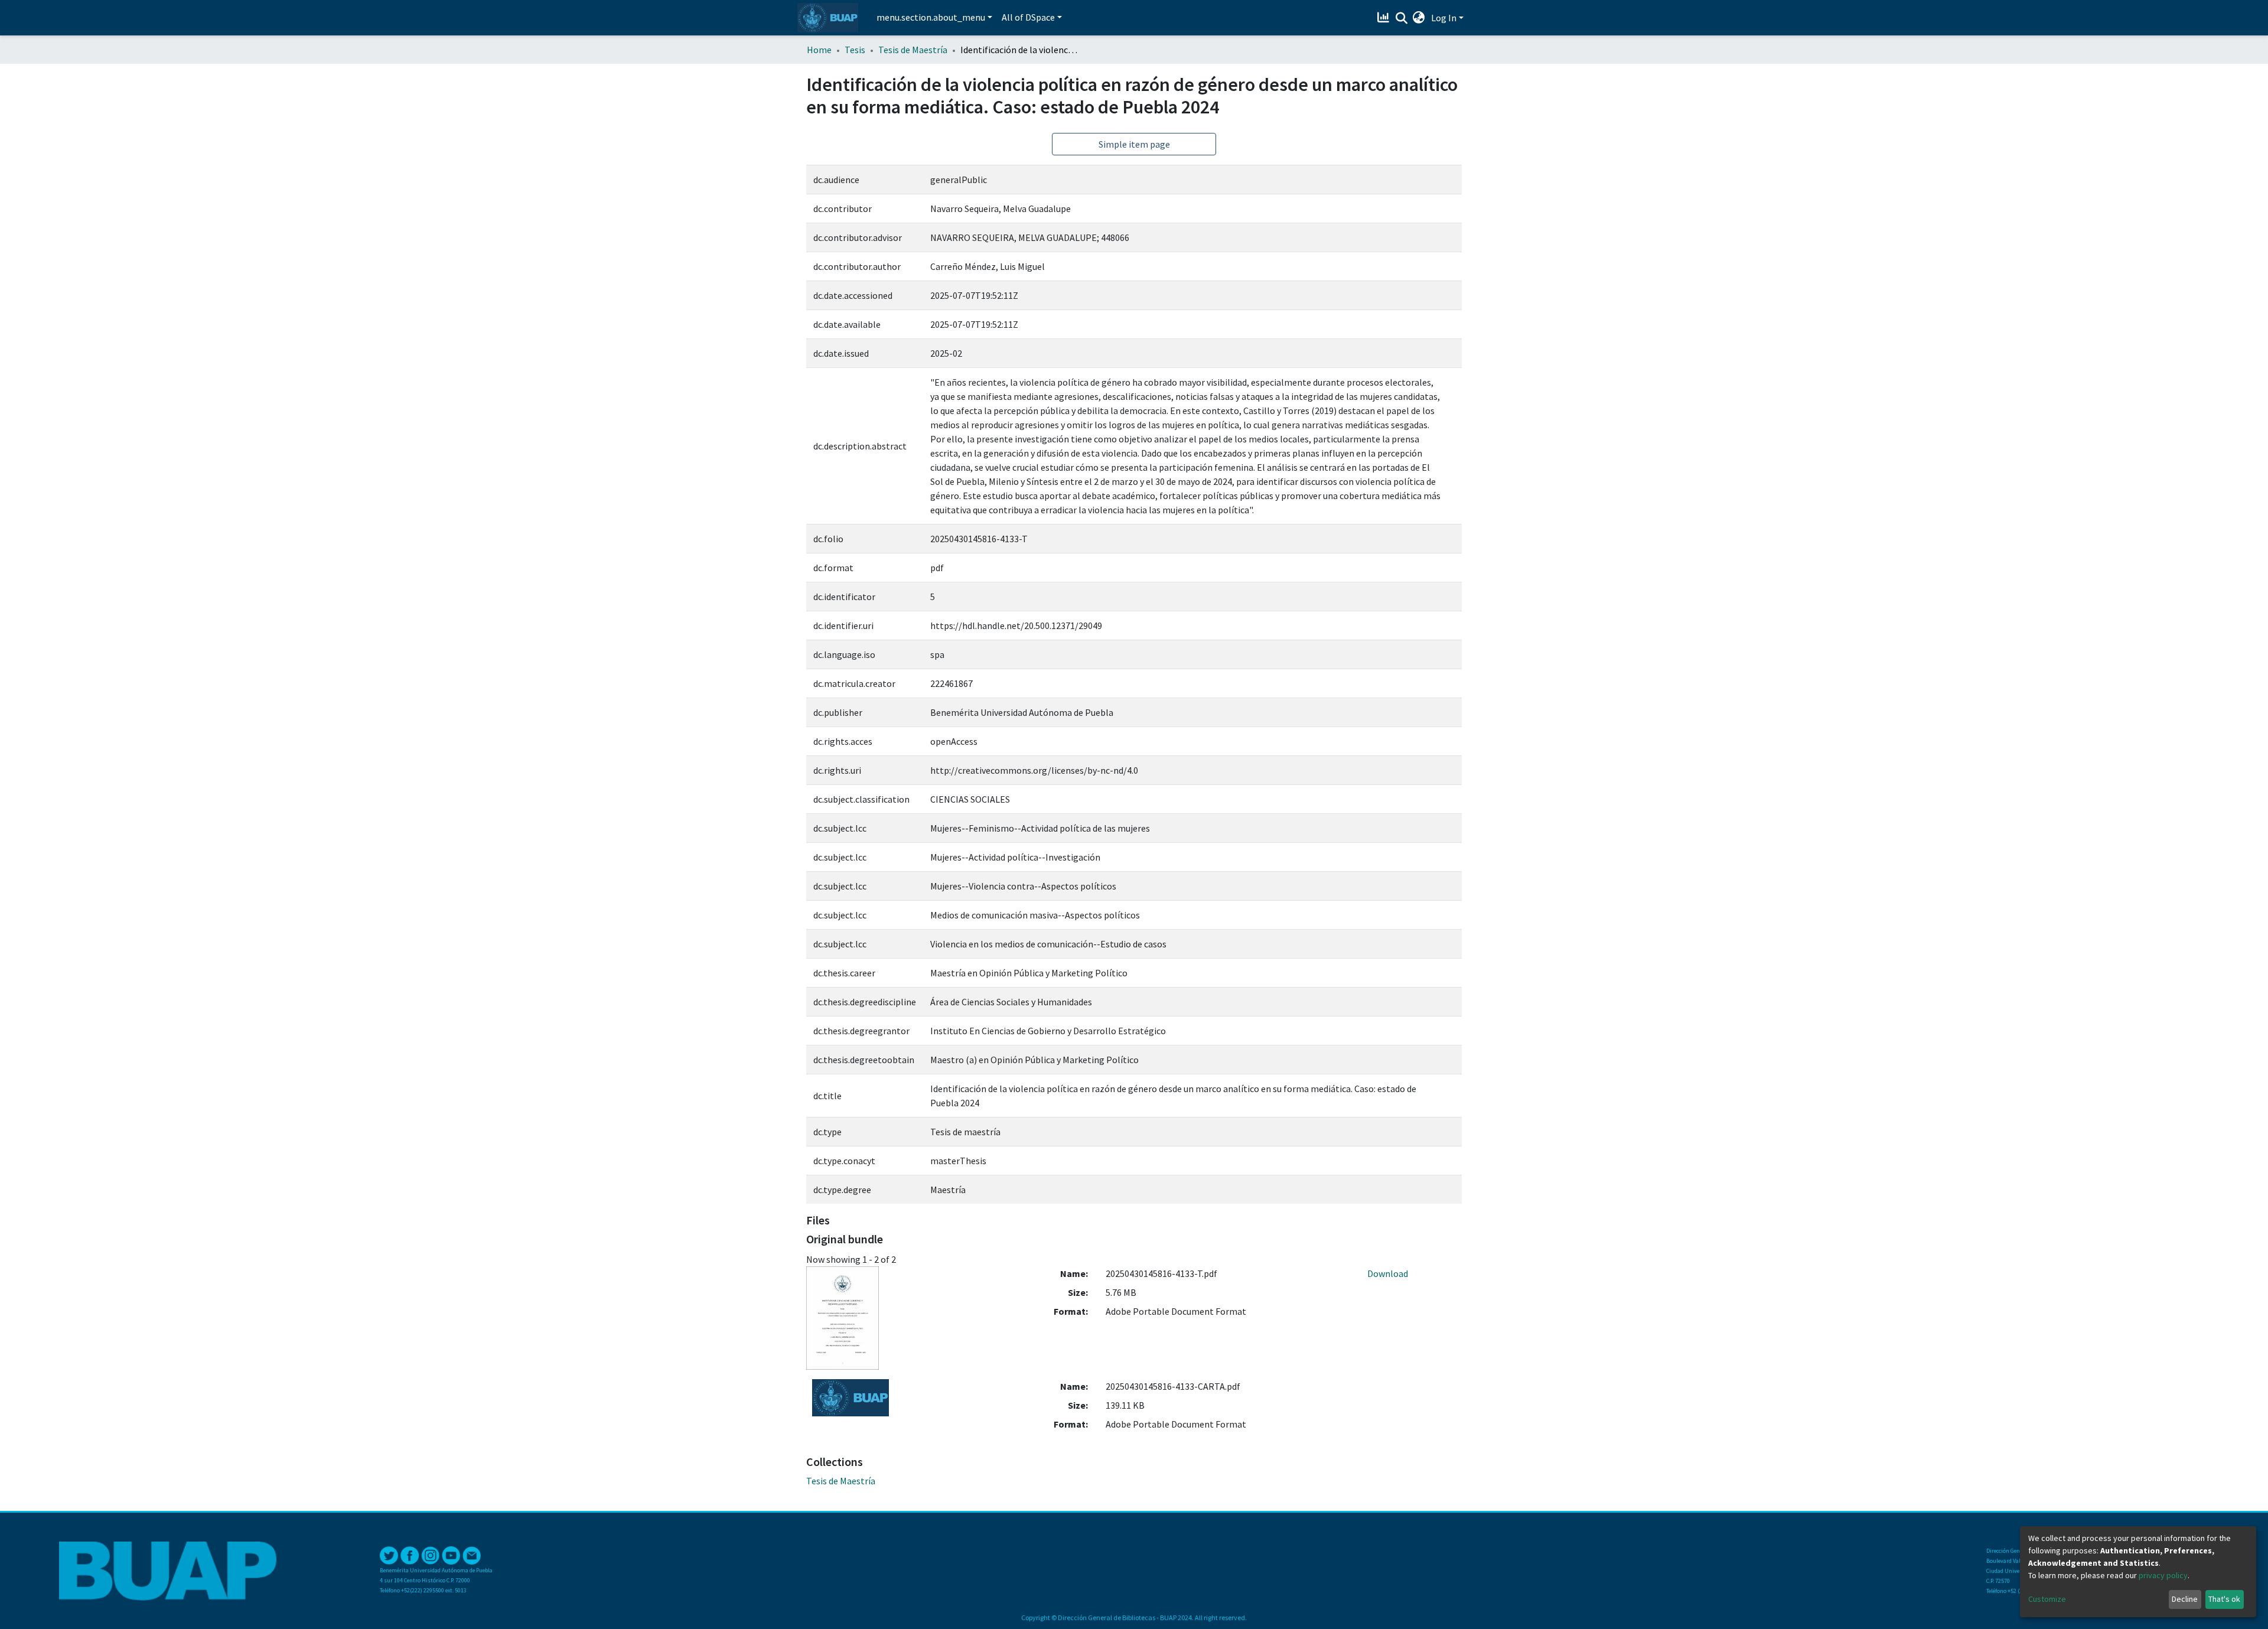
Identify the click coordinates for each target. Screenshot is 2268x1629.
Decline (2185, 1599)
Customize (2047, 1599)
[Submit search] (1401, 18)
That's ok (2224, 1599)
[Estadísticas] (1385, 18)
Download (1388, 1273)
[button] (1419, 18)
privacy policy (2163, 1575)
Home (819, 50)
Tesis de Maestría (913, 50)
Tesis (855, 50)
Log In (1444, 18)
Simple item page (1134, 144)
